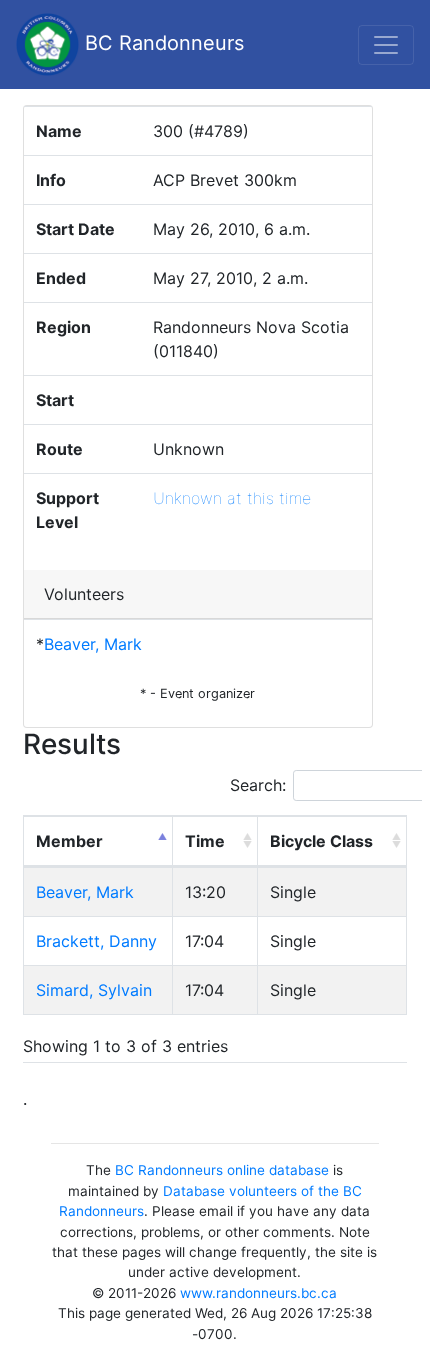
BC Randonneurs (161, 43)
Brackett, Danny (96, 941)
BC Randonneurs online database (222, 1170)
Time (205, 841)
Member (69, 841)
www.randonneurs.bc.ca (258, 1293)
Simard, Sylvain (94, 990)
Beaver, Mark (93, 644)
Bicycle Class (321, 841)
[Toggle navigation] (386, 45)
